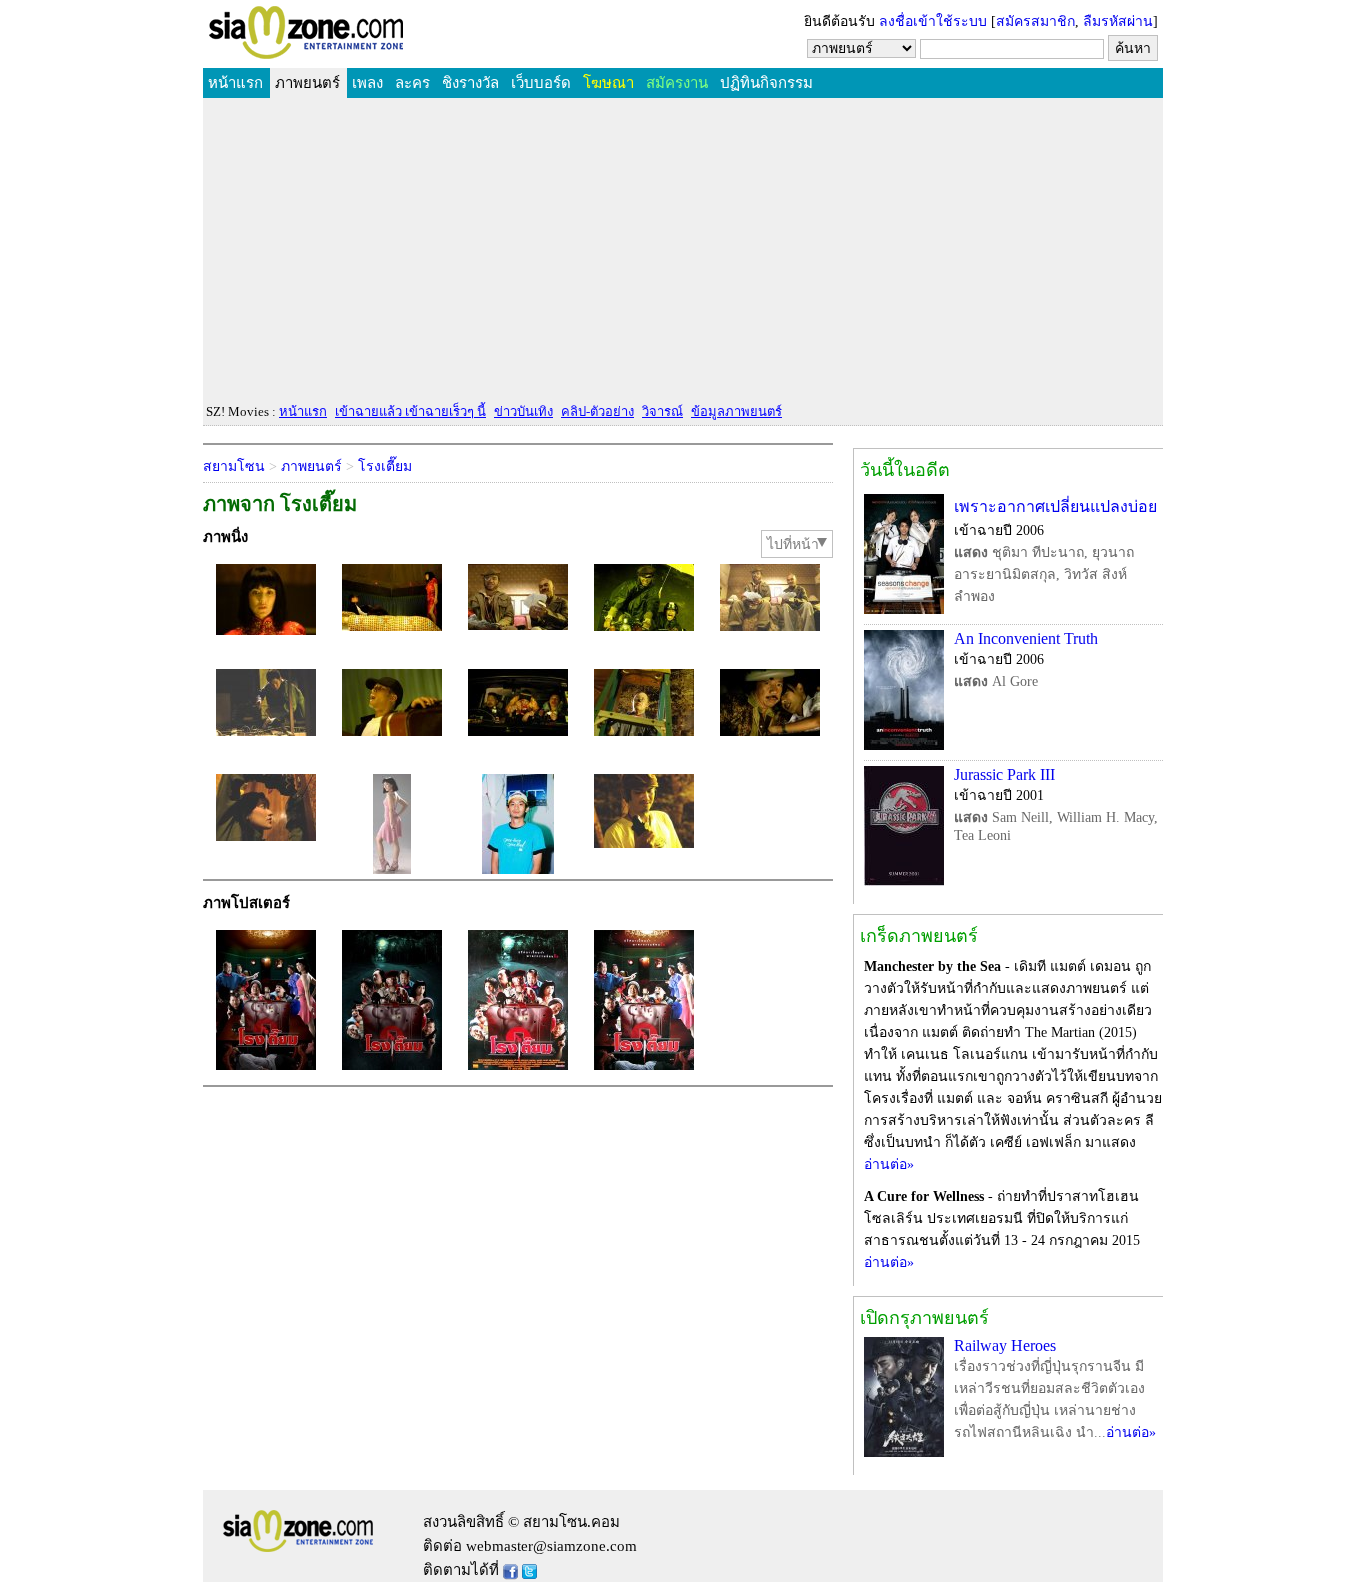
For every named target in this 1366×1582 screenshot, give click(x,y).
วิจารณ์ (662, 411)
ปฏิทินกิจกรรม (766, 83)
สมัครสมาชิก (1035, 21)
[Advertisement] (683, 251)
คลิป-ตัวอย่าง (597, 411)
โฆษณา (608, 83)
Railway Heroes (1005, 1345)
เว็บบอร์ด (541, 83)
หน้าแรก (235, 83)
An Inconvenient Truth (1026, 638)
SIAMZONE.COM (349, 36)
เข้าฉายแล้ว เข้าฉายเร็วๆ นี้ (410, 411)
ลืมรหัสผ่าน (1118, 21)
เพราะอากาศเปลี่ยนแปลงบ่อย (1055, 506)
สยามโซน (234, 466)
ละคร (412, 83)
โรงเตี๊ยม (385, 466)
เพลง (367, 83)
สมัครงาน (677, 83)
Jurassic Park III (1004, 774)
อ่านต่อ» (889, 1164)
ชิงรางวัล (470, 83)
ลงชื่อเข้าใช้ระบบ (933, 21)
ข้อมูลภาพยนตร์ (736, 411)
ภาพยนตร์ (307, 83)
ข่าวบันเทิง (523, 411)
